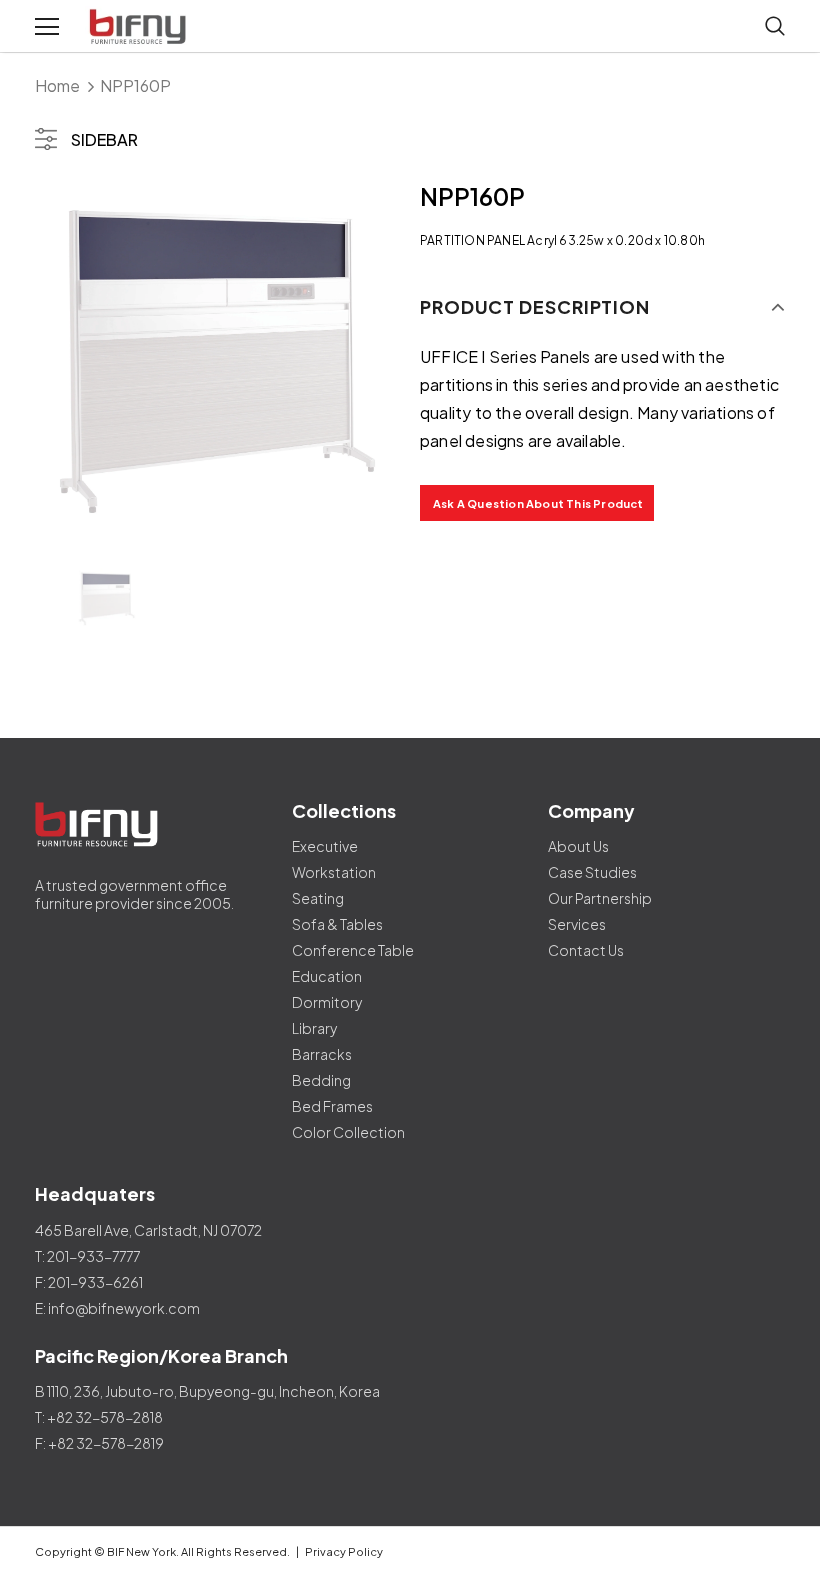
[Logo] (140, 27)
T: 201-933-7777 (87, 1256)
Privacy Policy (344, 1551)
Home (57, 85)
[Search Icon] (775, 27)
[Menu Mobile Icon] (47, 27)
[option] (217, 361)
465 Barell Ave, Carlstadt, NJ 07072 (148, 1230)
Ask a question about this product (538, 503)
